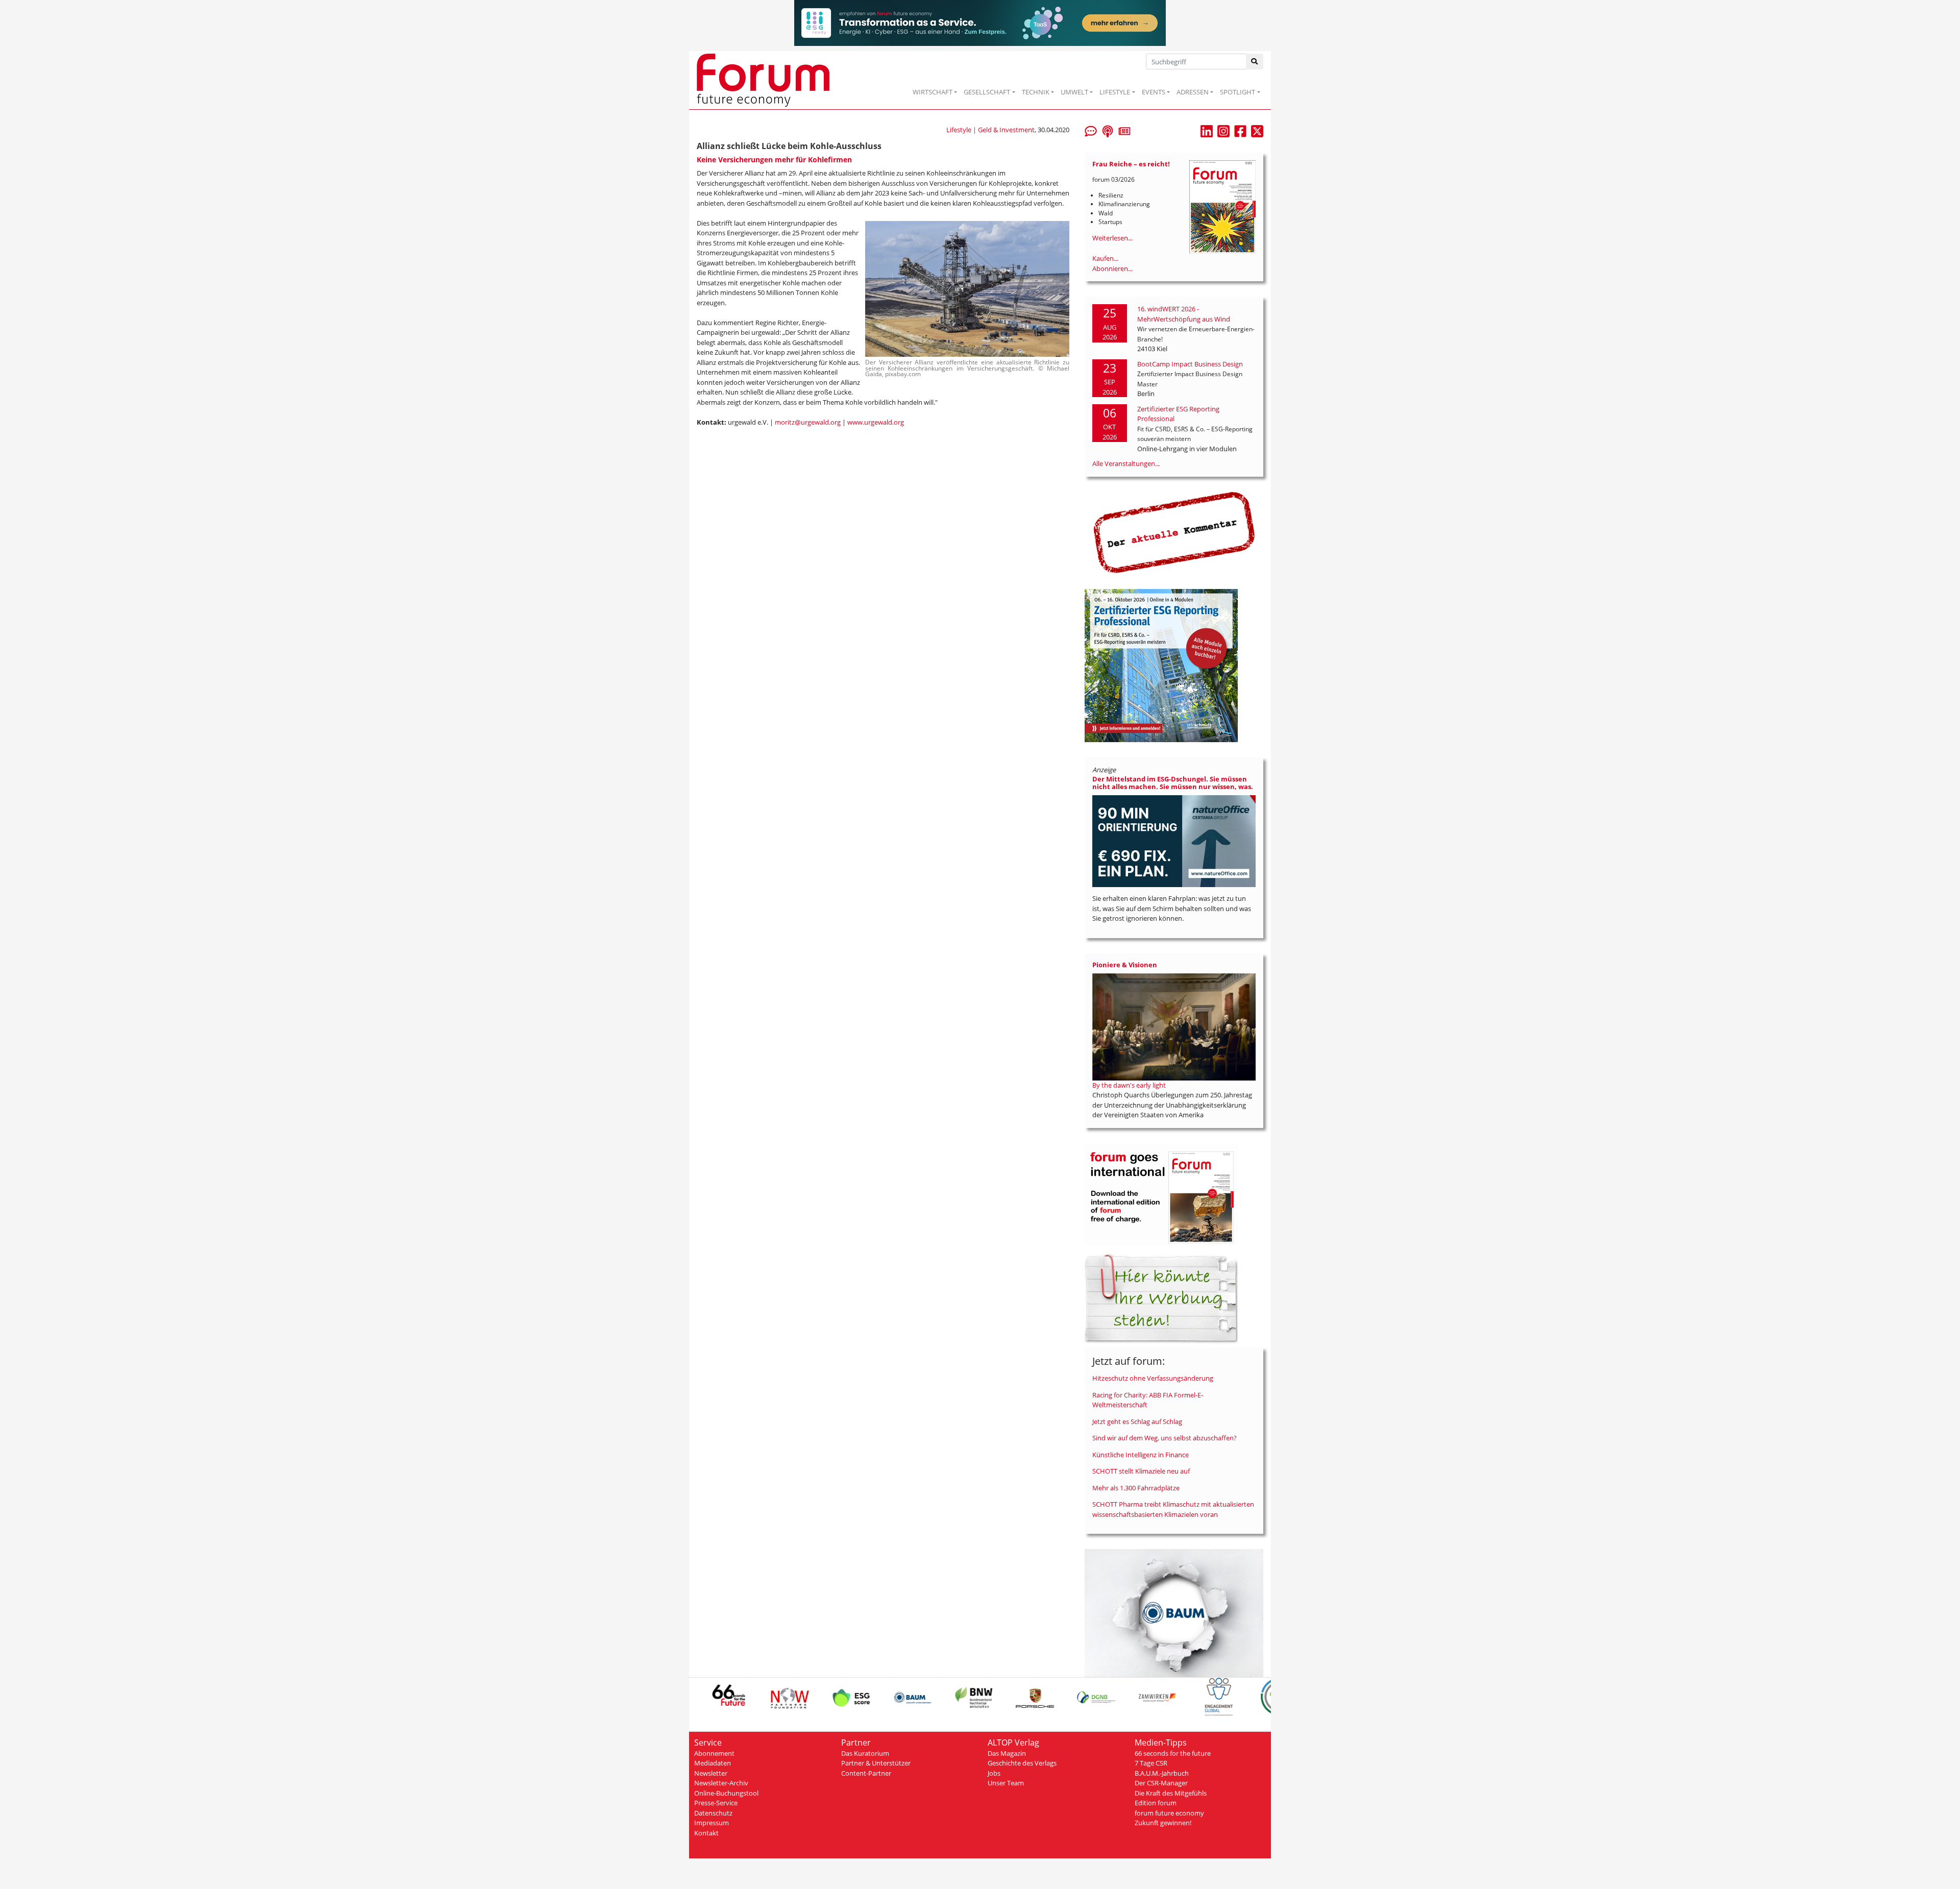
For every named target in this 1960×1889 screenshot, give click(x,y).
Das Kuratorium (865, 1753)
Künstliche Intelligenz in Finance (1141, 1455)
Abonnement (714, 1753)
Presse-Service (716, 1803)
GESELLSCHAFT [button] (987, 92)
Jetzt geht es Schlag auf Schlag (1137, 1421)
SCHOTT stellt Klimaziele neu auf (1141, 1471)
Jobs (994, 1773)
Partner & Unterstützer (876, 1763)
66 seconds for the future (1173, 1753)
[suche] (1255, 62)
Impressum (712, 1823)
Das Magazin (1007, 1753)
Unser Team (1006, 1783)
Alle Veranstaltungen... (1126, 463)
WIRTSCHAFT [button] (933, 92)
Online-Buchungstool (726, 1793)
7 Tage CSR (1151, 1763)
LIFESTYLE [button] (1115, 92)
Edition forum (1156, 1803)
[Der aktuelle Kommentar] (1174, 532)
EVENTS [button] (1154, 92)
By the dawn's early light (1129, 1085)
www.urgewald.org (876, 422)
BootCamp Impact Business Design (1190, 364)
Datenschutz (713, 1813)
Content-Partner (866, 1773)
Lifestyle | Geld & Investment (990, 130)
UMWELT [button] (1074, 92)
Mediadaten (713, 1763)
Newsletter (711, 1773)
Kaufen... (1105, 258)
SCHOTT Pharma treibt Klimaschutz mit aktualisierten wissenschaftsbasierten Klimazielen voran (1173, 1509)
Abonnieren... (1112, 268)
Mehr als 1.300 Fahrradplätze (1136, 1488)
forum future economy (1169, 1813)
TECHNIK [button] (1036, 92)
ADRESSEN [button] (1193, 92)
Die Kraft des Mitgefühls (1171, 1793)
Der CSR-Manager (1161, 1783)
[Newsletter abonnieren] (1124, 130)
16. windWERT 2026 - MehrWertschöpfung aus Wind (1184, 314)
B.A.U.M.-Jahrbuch (1162, 1773)
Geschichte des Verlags (1022, 1763)
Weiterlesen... (1112, 238)
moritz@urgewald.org (808, 422)
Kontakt (706, 1833)
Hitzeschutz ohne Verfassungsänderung (1153, 1378)
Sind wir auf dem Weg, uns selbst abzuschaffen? (1165, 1438)
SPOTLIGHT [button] (1238, 92)
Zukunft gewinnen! (1163, 1823)
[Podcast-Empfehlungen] (1108, 130)
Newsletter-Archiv (721, 1783)
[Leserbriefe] (1091, 130)
